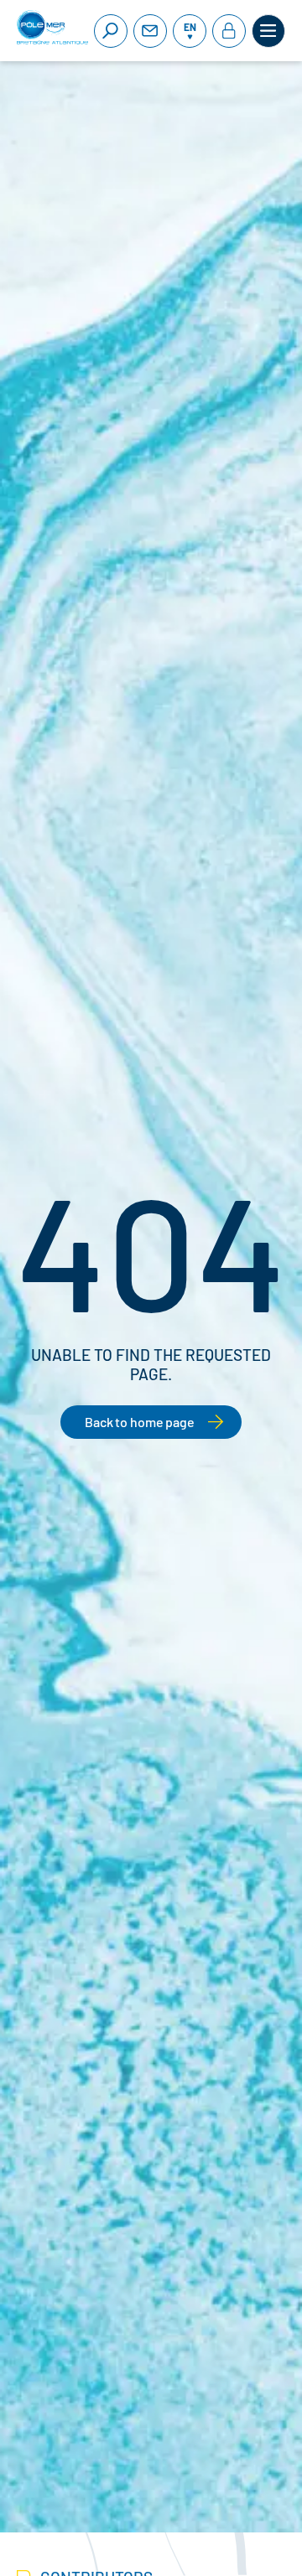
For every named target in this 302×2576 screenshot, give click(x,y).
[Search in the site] (111, 31)
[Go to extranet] (229, 31)
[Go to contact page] (150, 31)
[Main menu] (268, 31)
